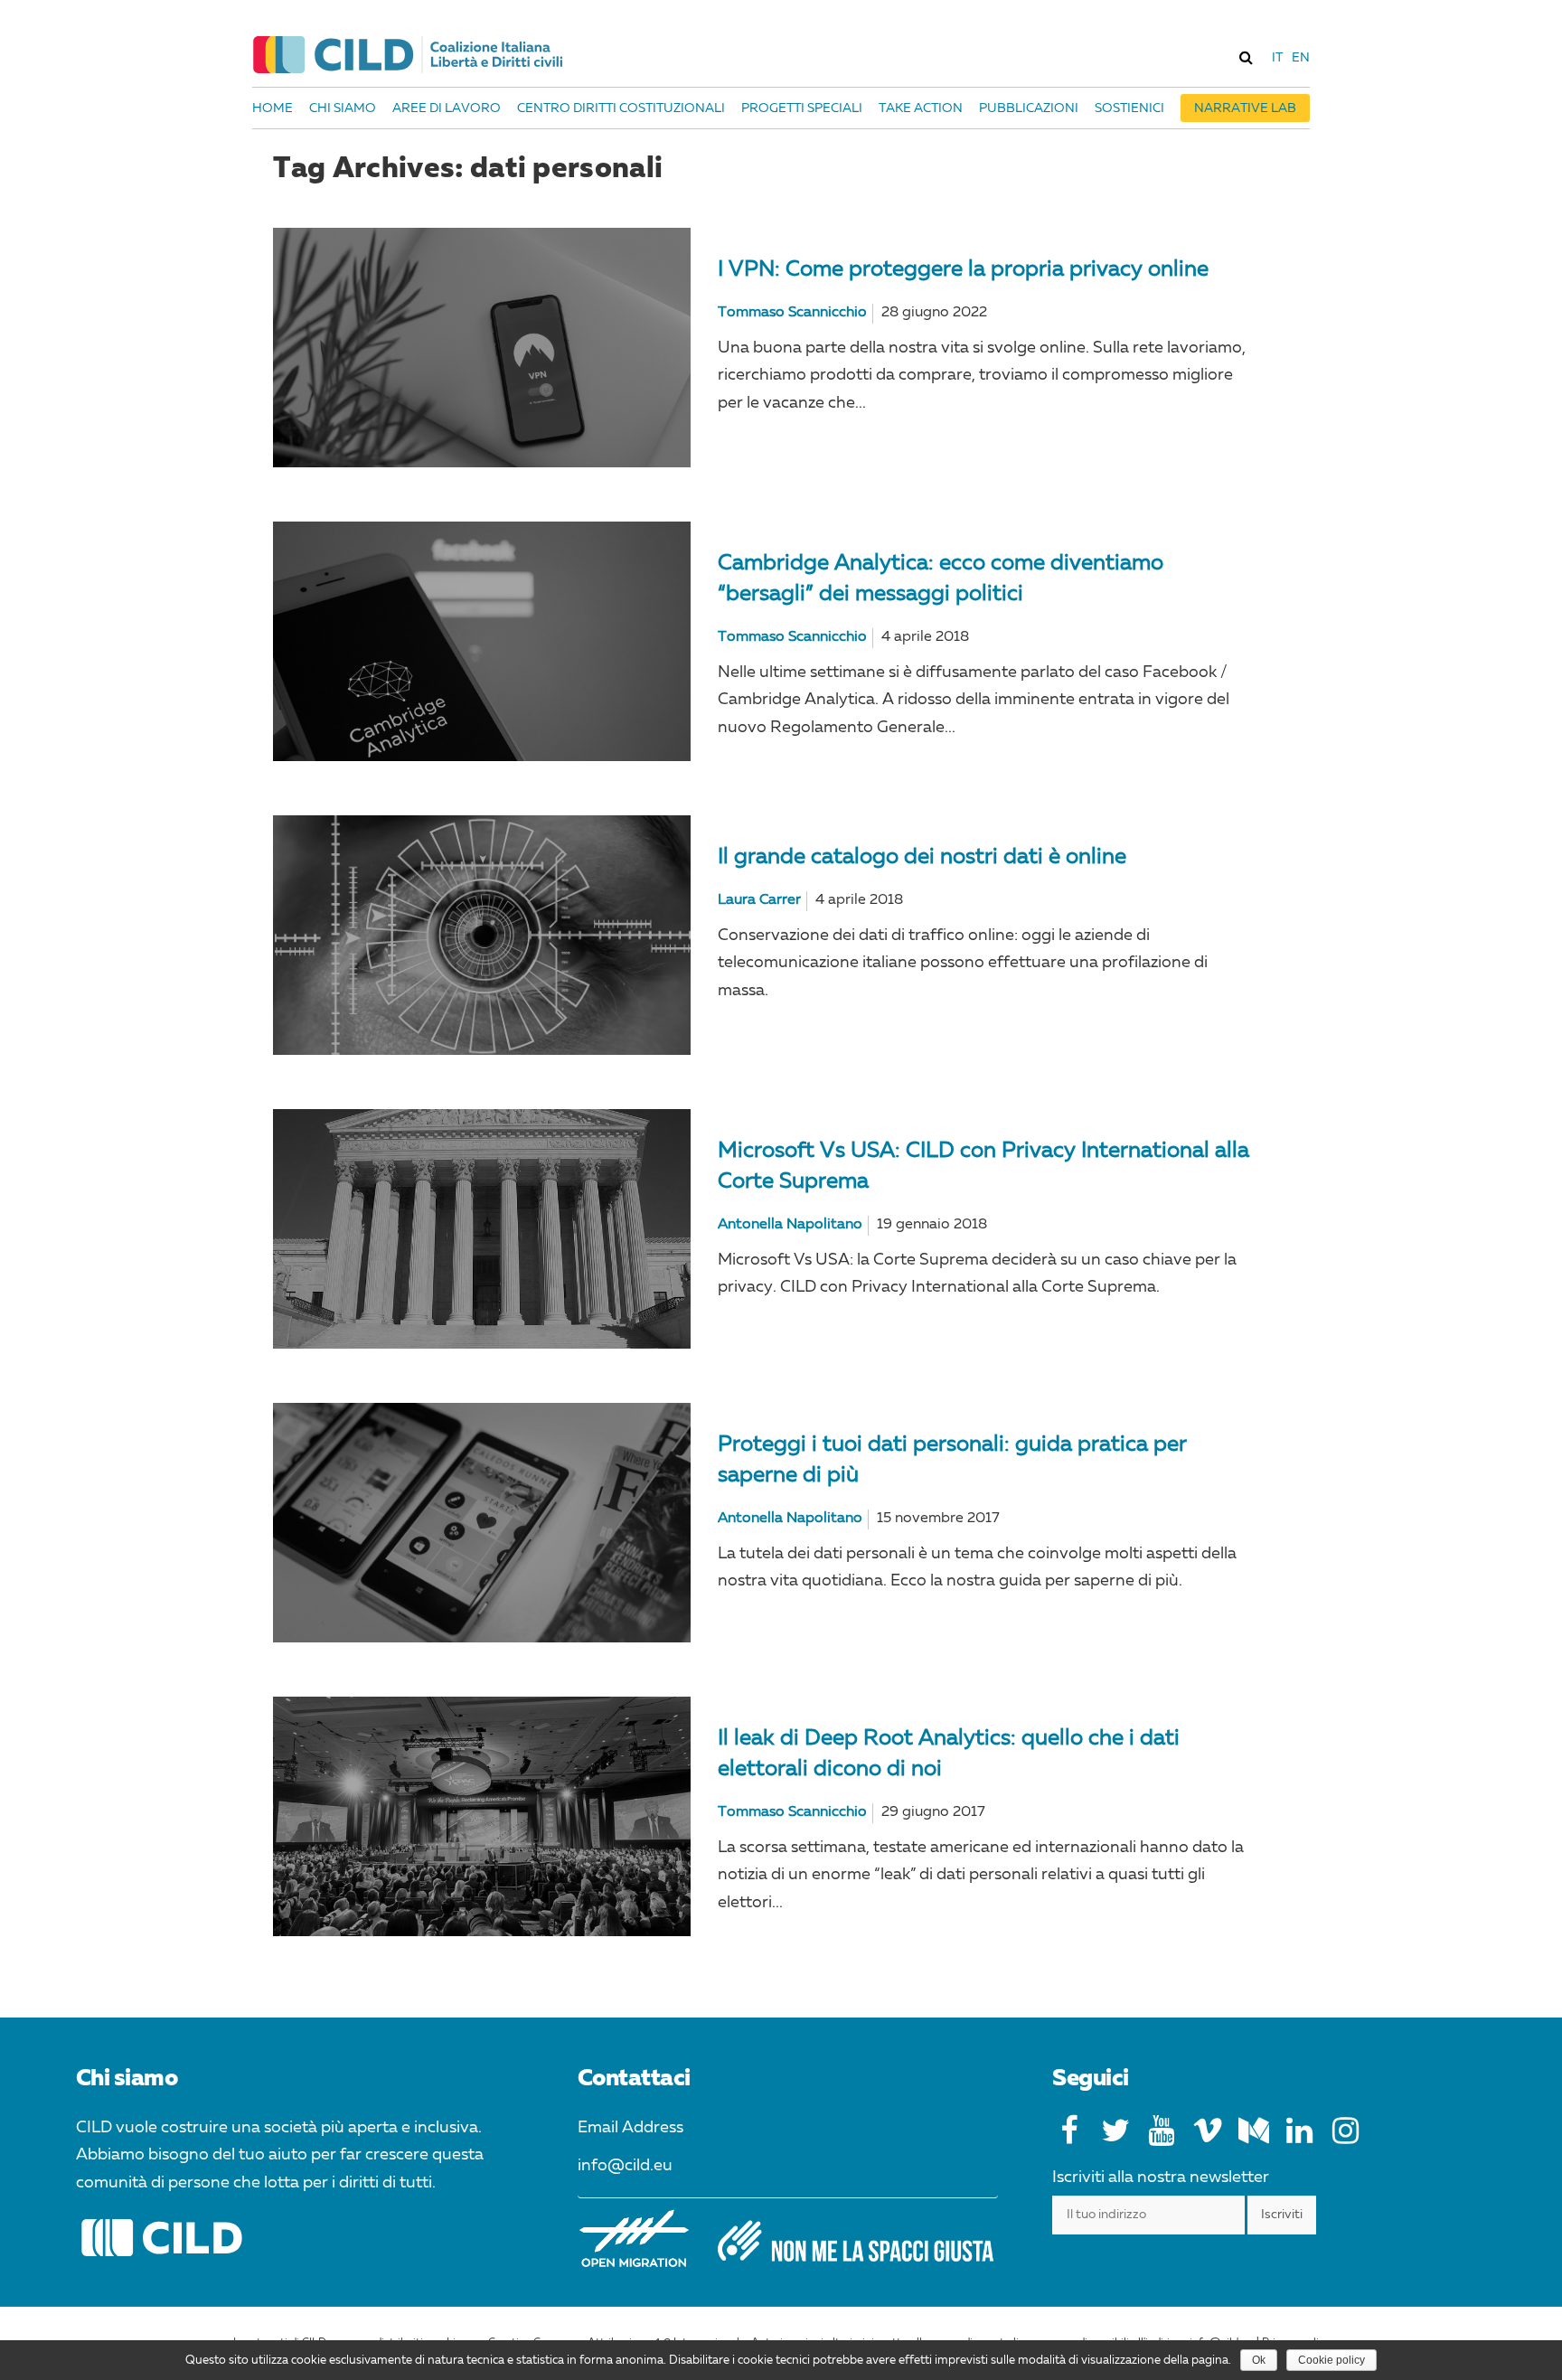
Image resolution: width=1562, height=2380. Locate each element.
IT (1277, 58)
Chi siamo (343, 108)
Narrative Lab (1245, 108)
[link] (1246, 57)
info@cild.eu (625, 2166)
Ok (1259, 2360)
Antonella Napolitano (790, 1225)
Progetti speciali (802, 108)
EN (1301, 58)
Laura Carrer (759, 900)
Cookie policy (1331, 2360)
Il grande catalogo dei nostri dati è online (922, 858)
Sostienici (1129, 108)
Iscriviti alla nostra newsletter (1161, 2178)
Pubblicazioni (1029, 108)
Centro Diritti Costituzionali (621, 108)
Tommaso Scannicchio (792, 313)
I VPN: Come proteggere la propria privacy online (963, 270)
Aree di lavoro (447, 108)
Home (273, 108)
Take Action (921, 108)
